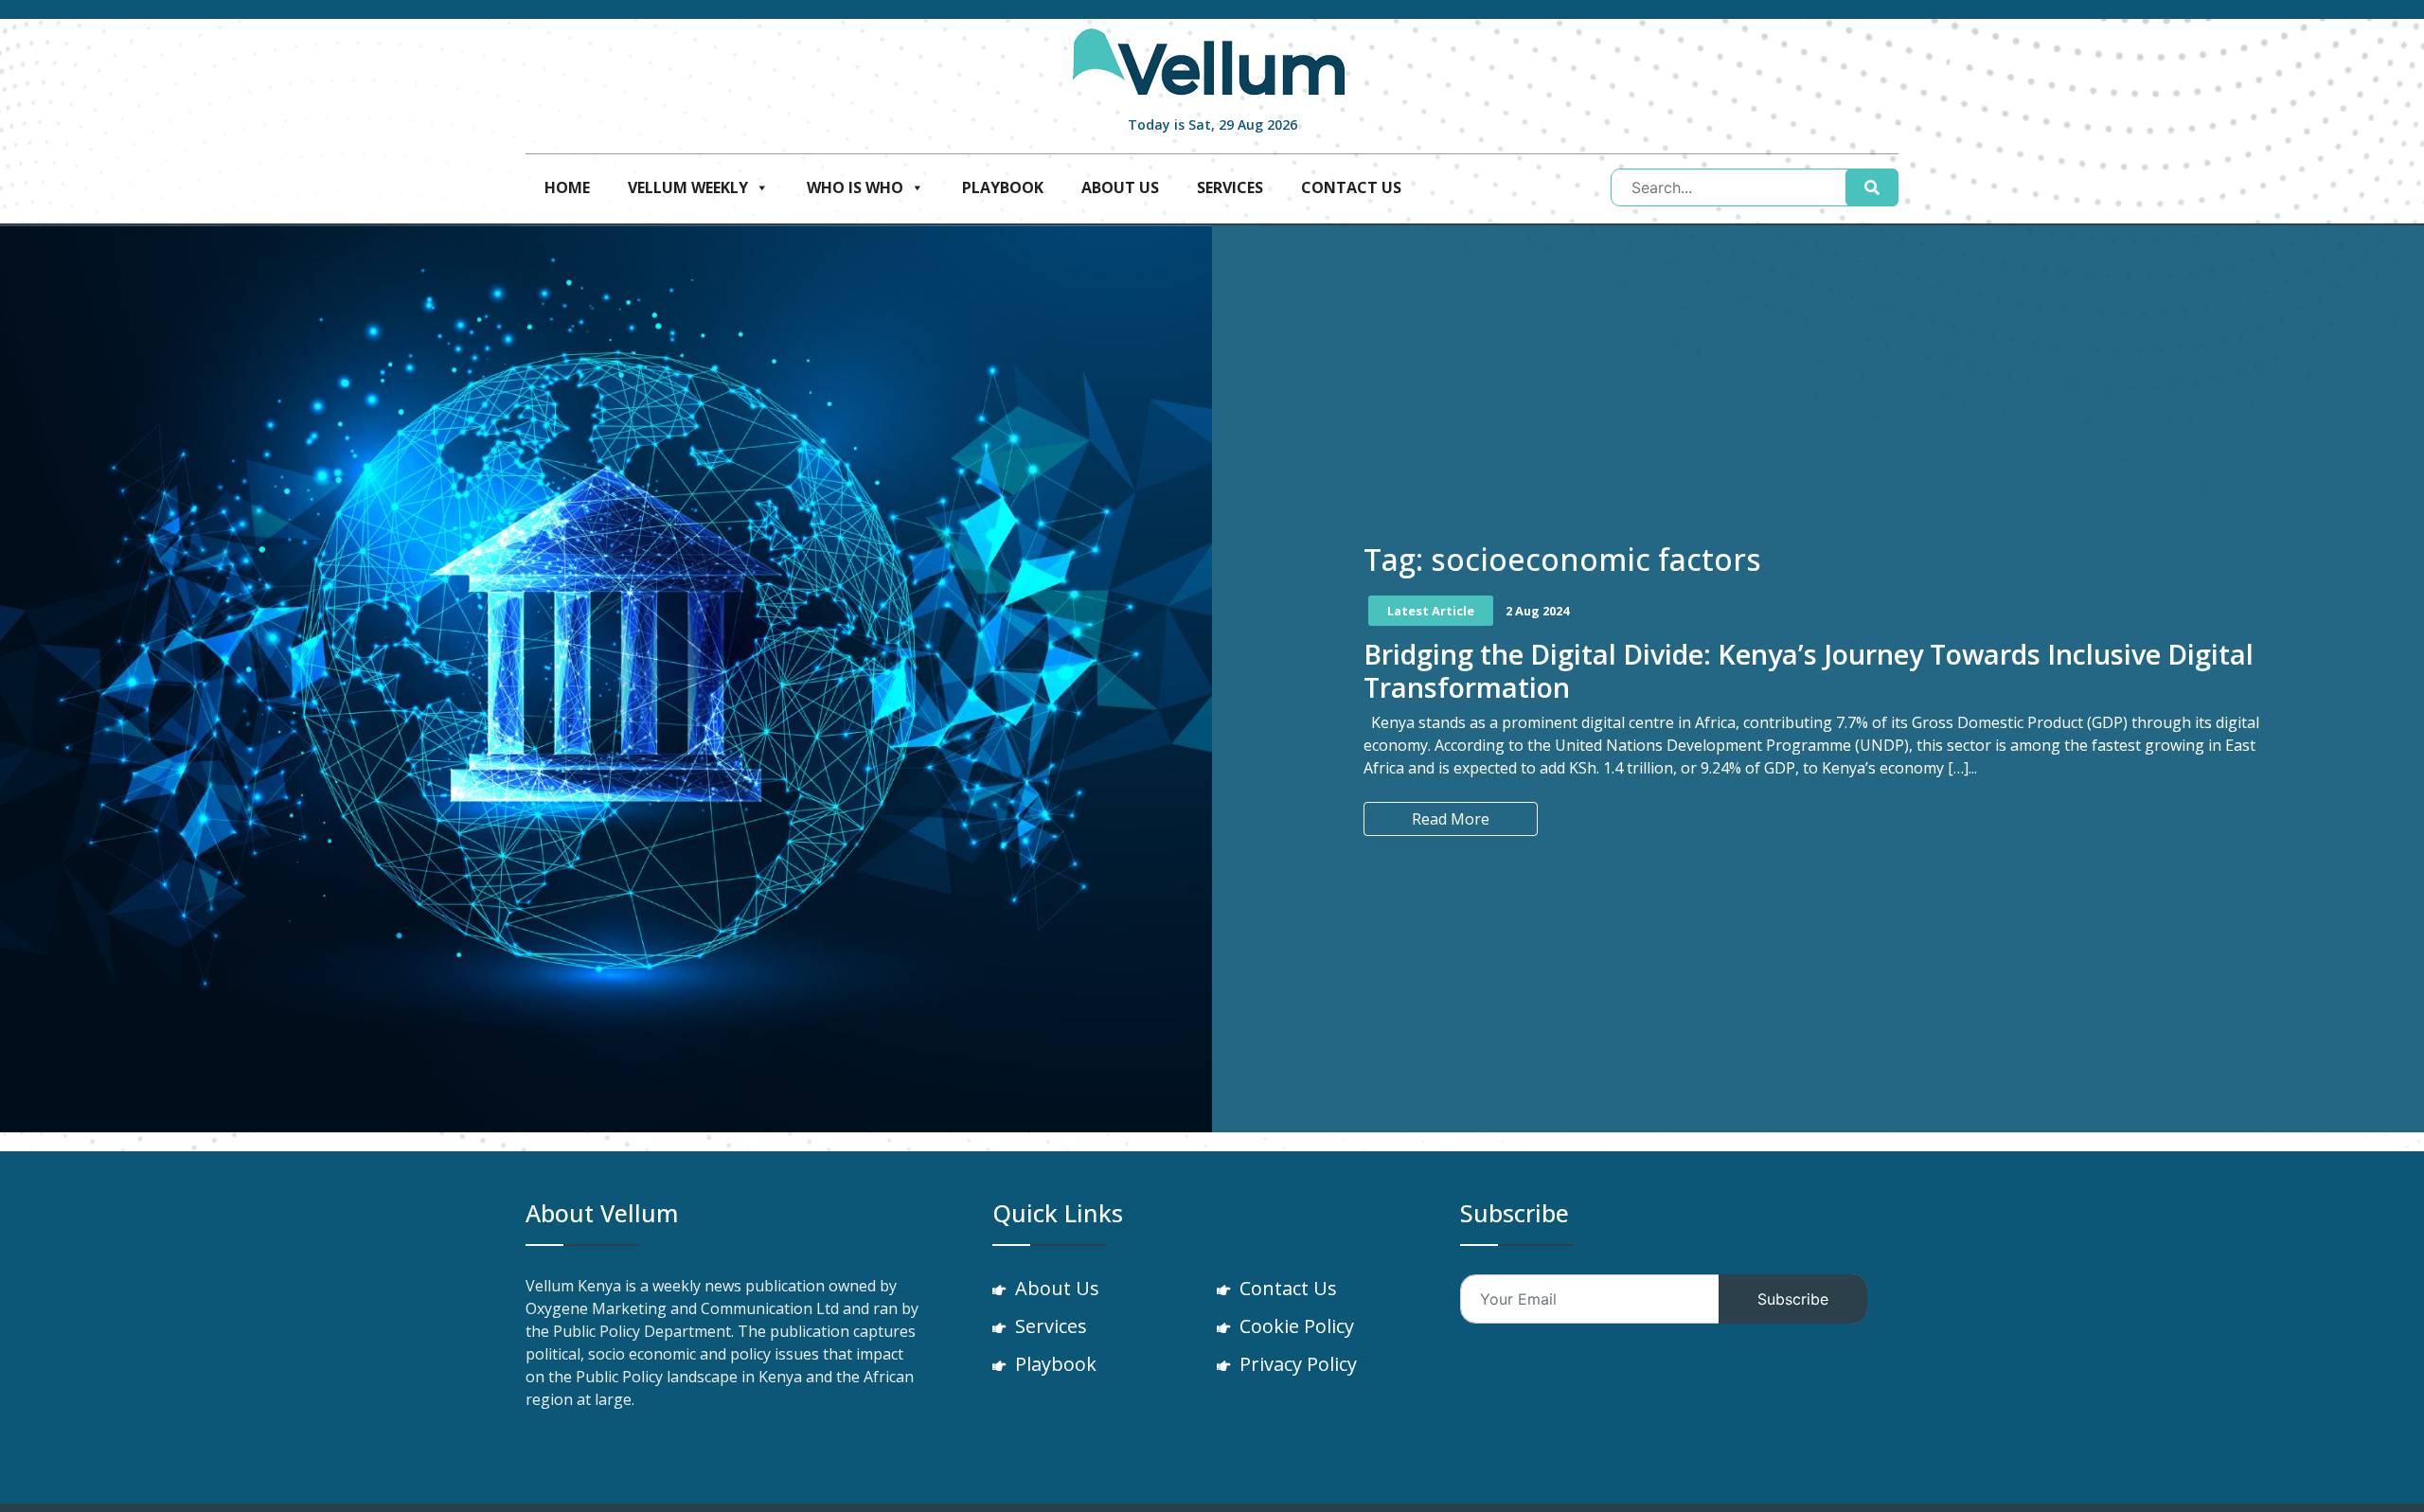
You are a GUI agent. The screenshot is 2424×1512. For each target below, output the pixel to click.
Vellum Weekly (688, 187)
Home (567, 187)
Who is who (855, 187)
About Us (1120, 187)
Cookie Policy (1297, 1326)
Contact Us (1351, 187)
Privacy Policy (1298, 1364)
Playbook (1003, 187)
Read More (1451, 819)
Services (1230, 187)
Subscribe (1793, 1299)
